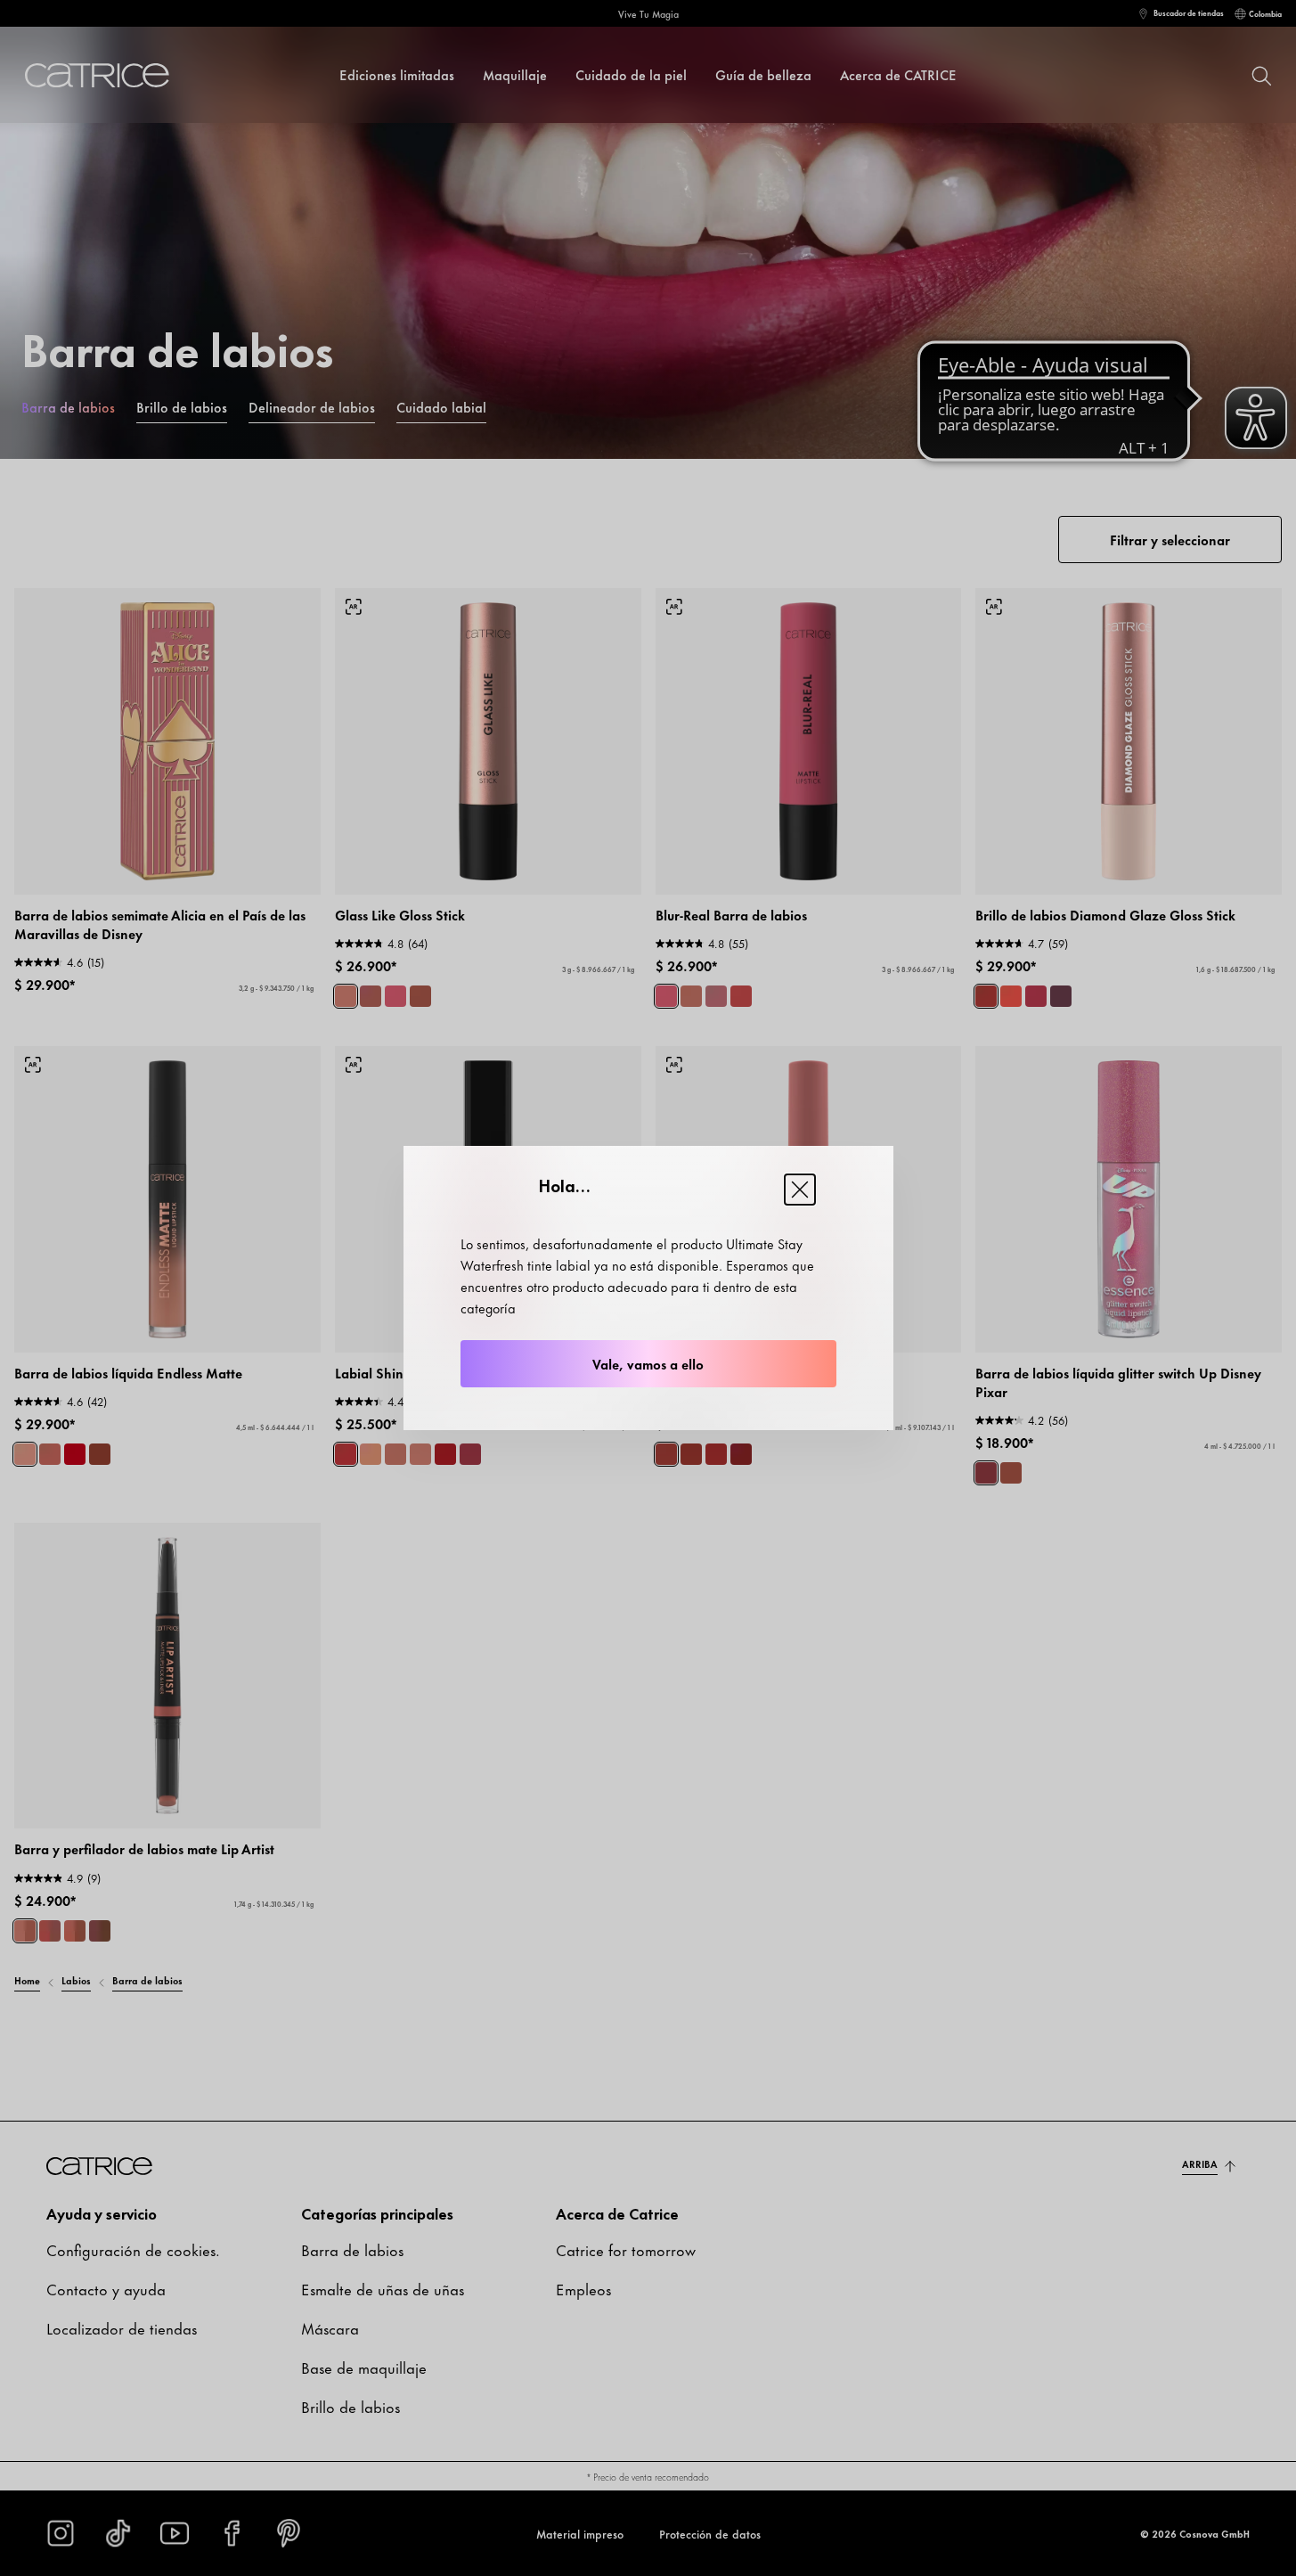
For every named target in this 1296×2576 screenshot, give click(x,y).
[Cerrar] (800, 1190)
